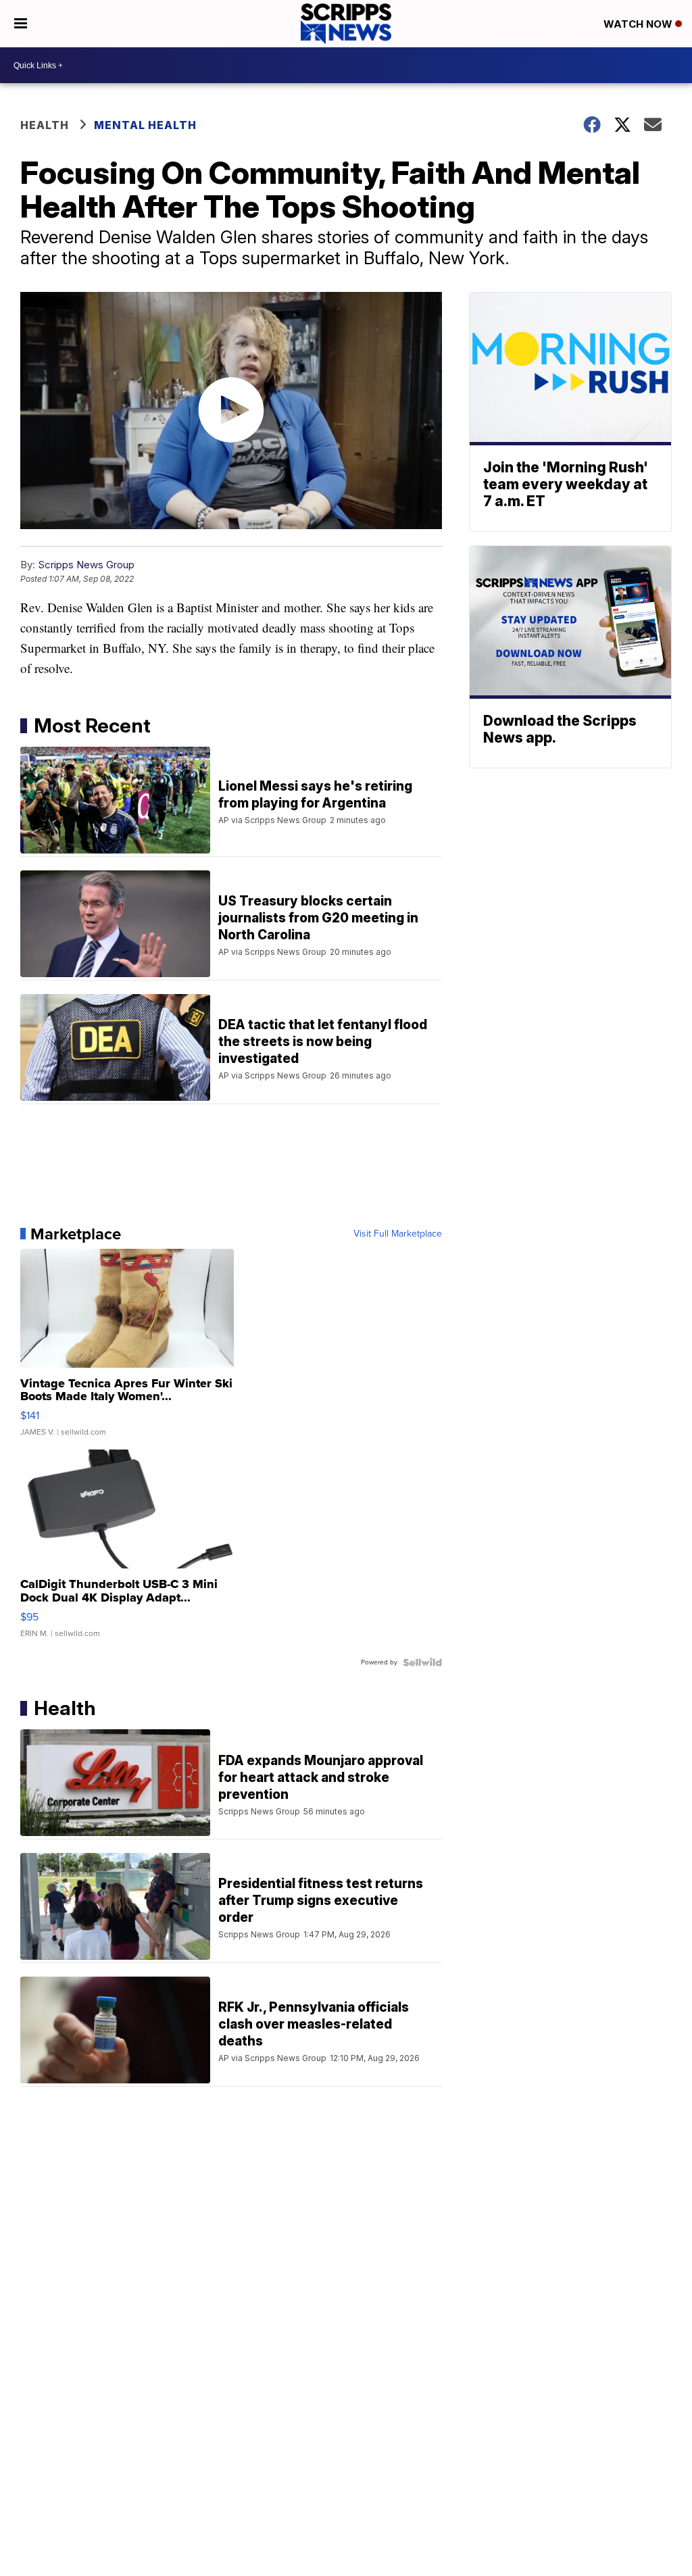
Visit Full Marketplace (398, 1234)
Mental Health (145, 125)
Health (45, 125)
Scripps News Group (86, 565)
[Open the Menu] (21, 24)
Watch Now (639, 24)
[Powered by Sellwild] (422, 1662)
